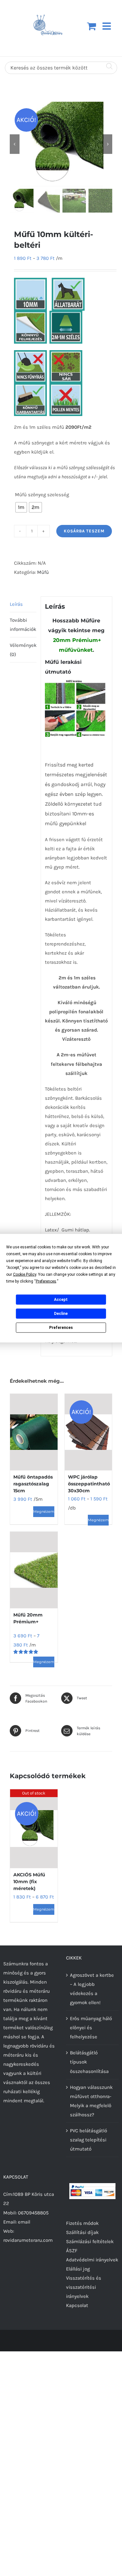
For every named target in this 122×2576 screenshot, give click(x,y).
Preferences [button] (46, 1281)
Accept (61, 1300)
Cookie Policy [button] (25, 1274)
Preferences (61, 1328)
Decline (61, 1314)
